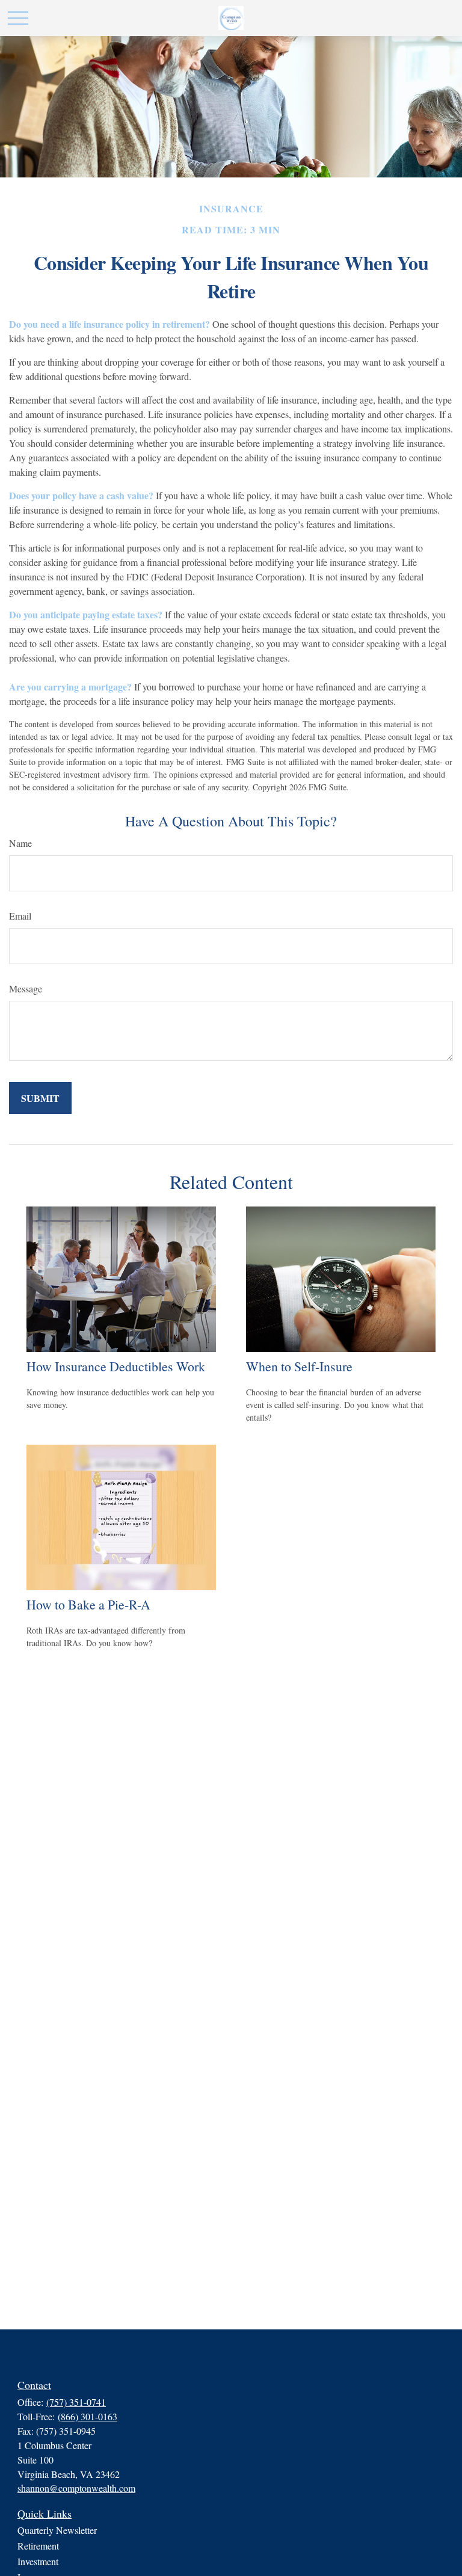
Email (20, 916)
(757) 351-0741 (76, 2402)
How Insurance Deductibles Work (116, 1366)
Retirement (38, 2546)
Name (20, 843)
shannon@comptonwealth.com (76, 2488)
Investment (38, 2561)
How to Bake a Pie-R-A (88, 1604)
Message (26, 988)
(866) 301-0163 (88, 2416)
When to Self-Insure (299, 1366)
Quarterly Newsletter (57, 2530)
